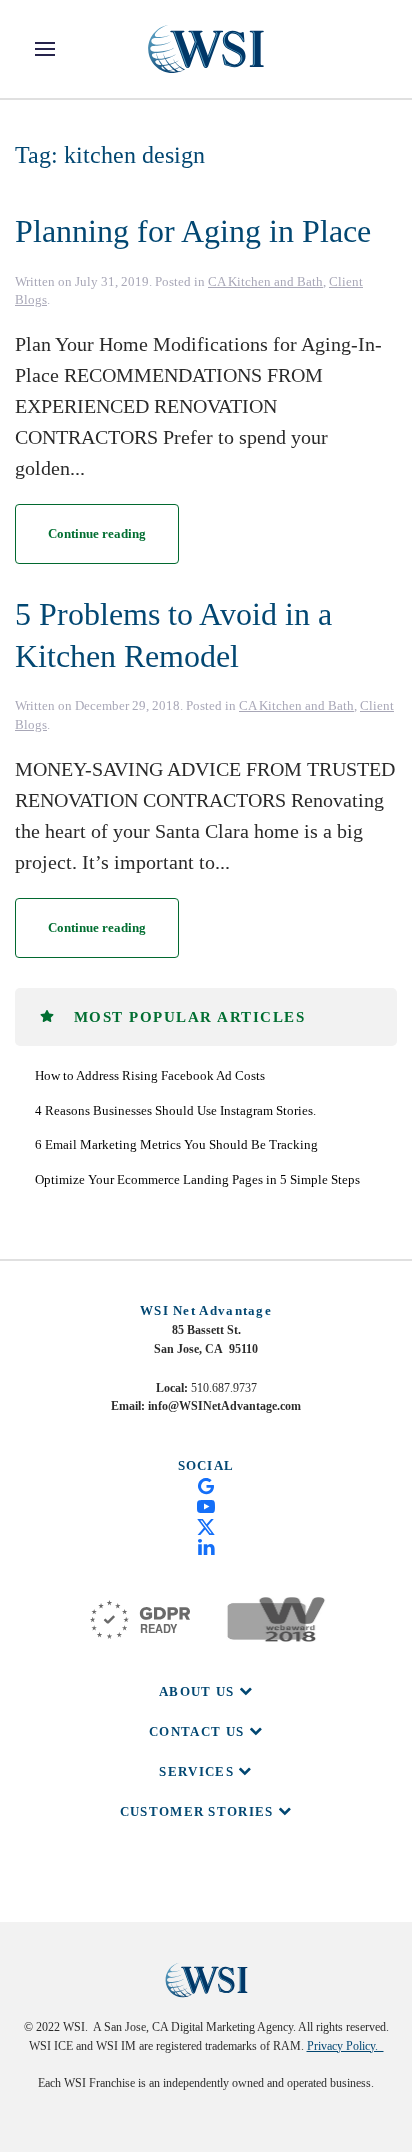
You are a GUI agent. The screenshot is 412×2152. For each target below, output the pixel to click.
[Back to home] (206, 49)
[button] (45, 49)
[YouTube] (206, 1505)
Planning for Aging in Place (193, 231)
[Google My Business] (206, 1485)
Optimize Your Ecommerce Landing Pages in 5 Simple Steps (197, 1179)
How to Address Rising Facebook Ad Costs (150, 1075)
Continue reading (97, 533)
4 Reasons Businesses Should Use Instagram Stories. (175, 1110)
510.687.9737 (224, 1388)
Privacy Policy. (345, 2046)
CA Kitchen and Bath (265, 281)
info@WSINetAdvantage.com (224, 1406)
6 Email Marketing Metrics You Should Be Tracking (176, 1144)
